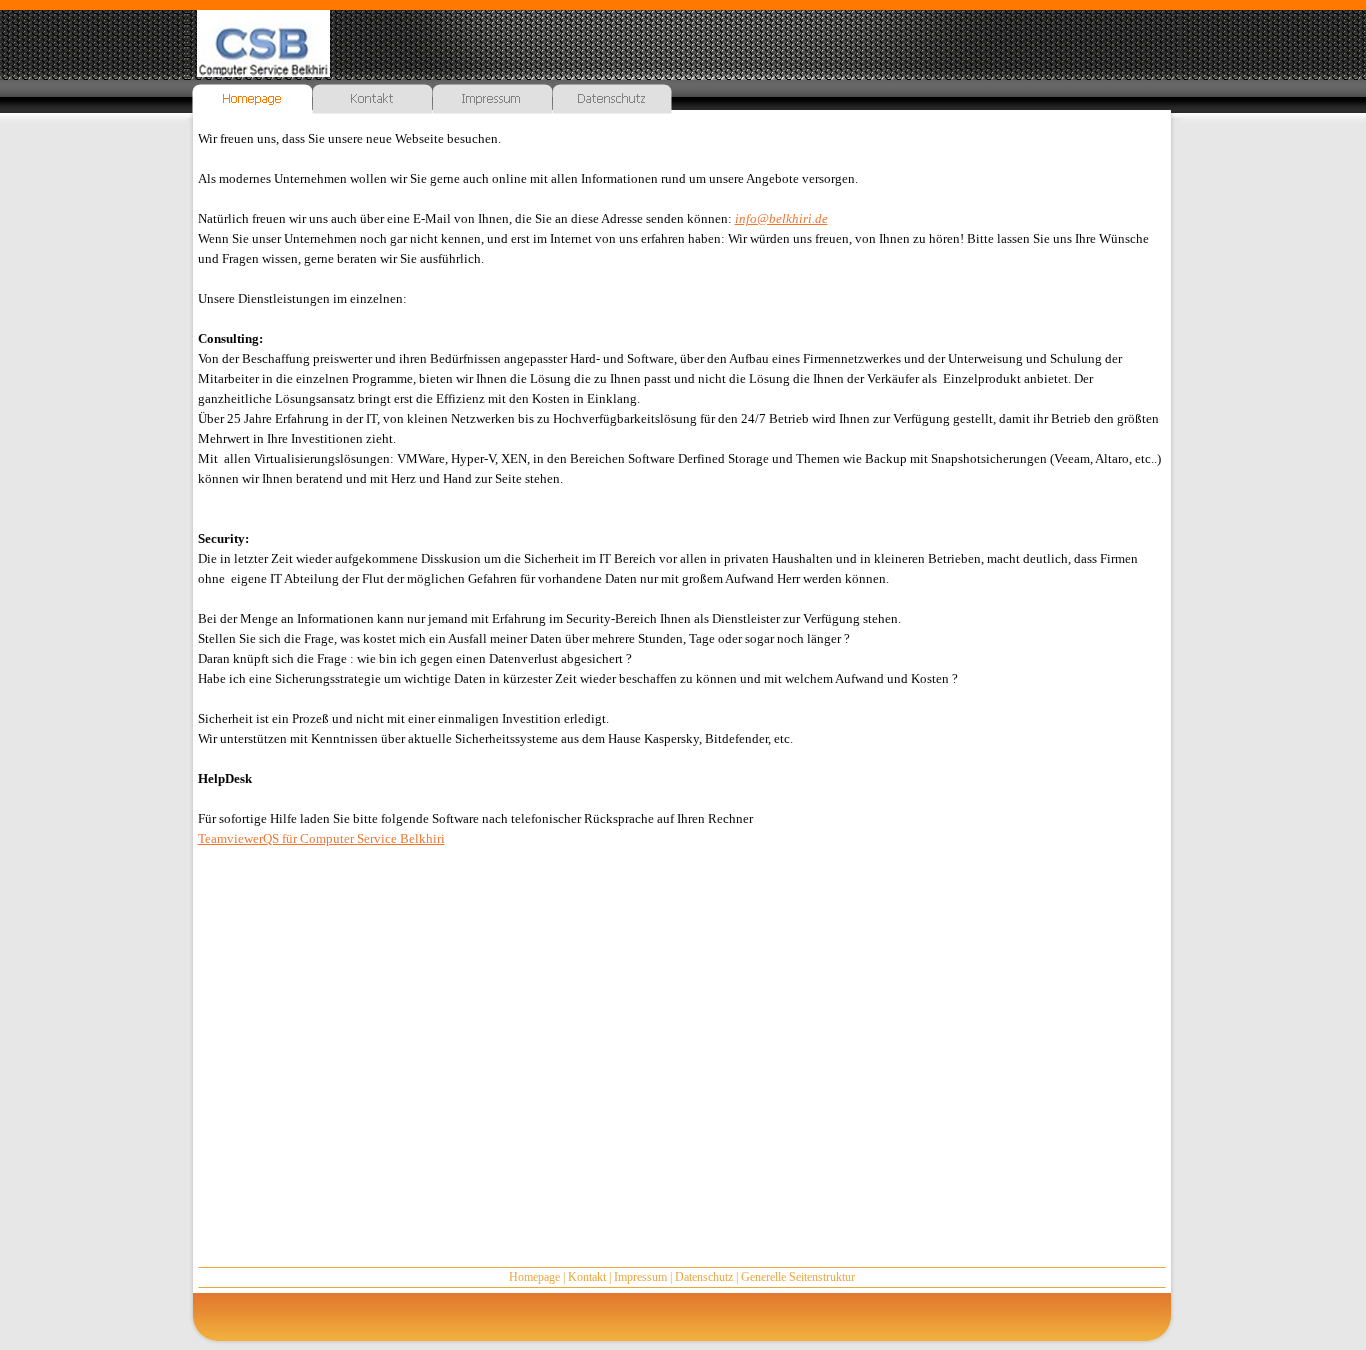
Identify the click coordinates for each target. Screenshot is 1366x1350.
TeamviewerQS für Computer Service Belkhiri (321, 838)
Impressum (640, 1277)
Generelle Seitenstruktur (798, 1277)
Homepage (534, 1277)
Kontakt (587, 1277)
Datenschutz (704, 1277)
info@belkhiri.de (781, 218)
